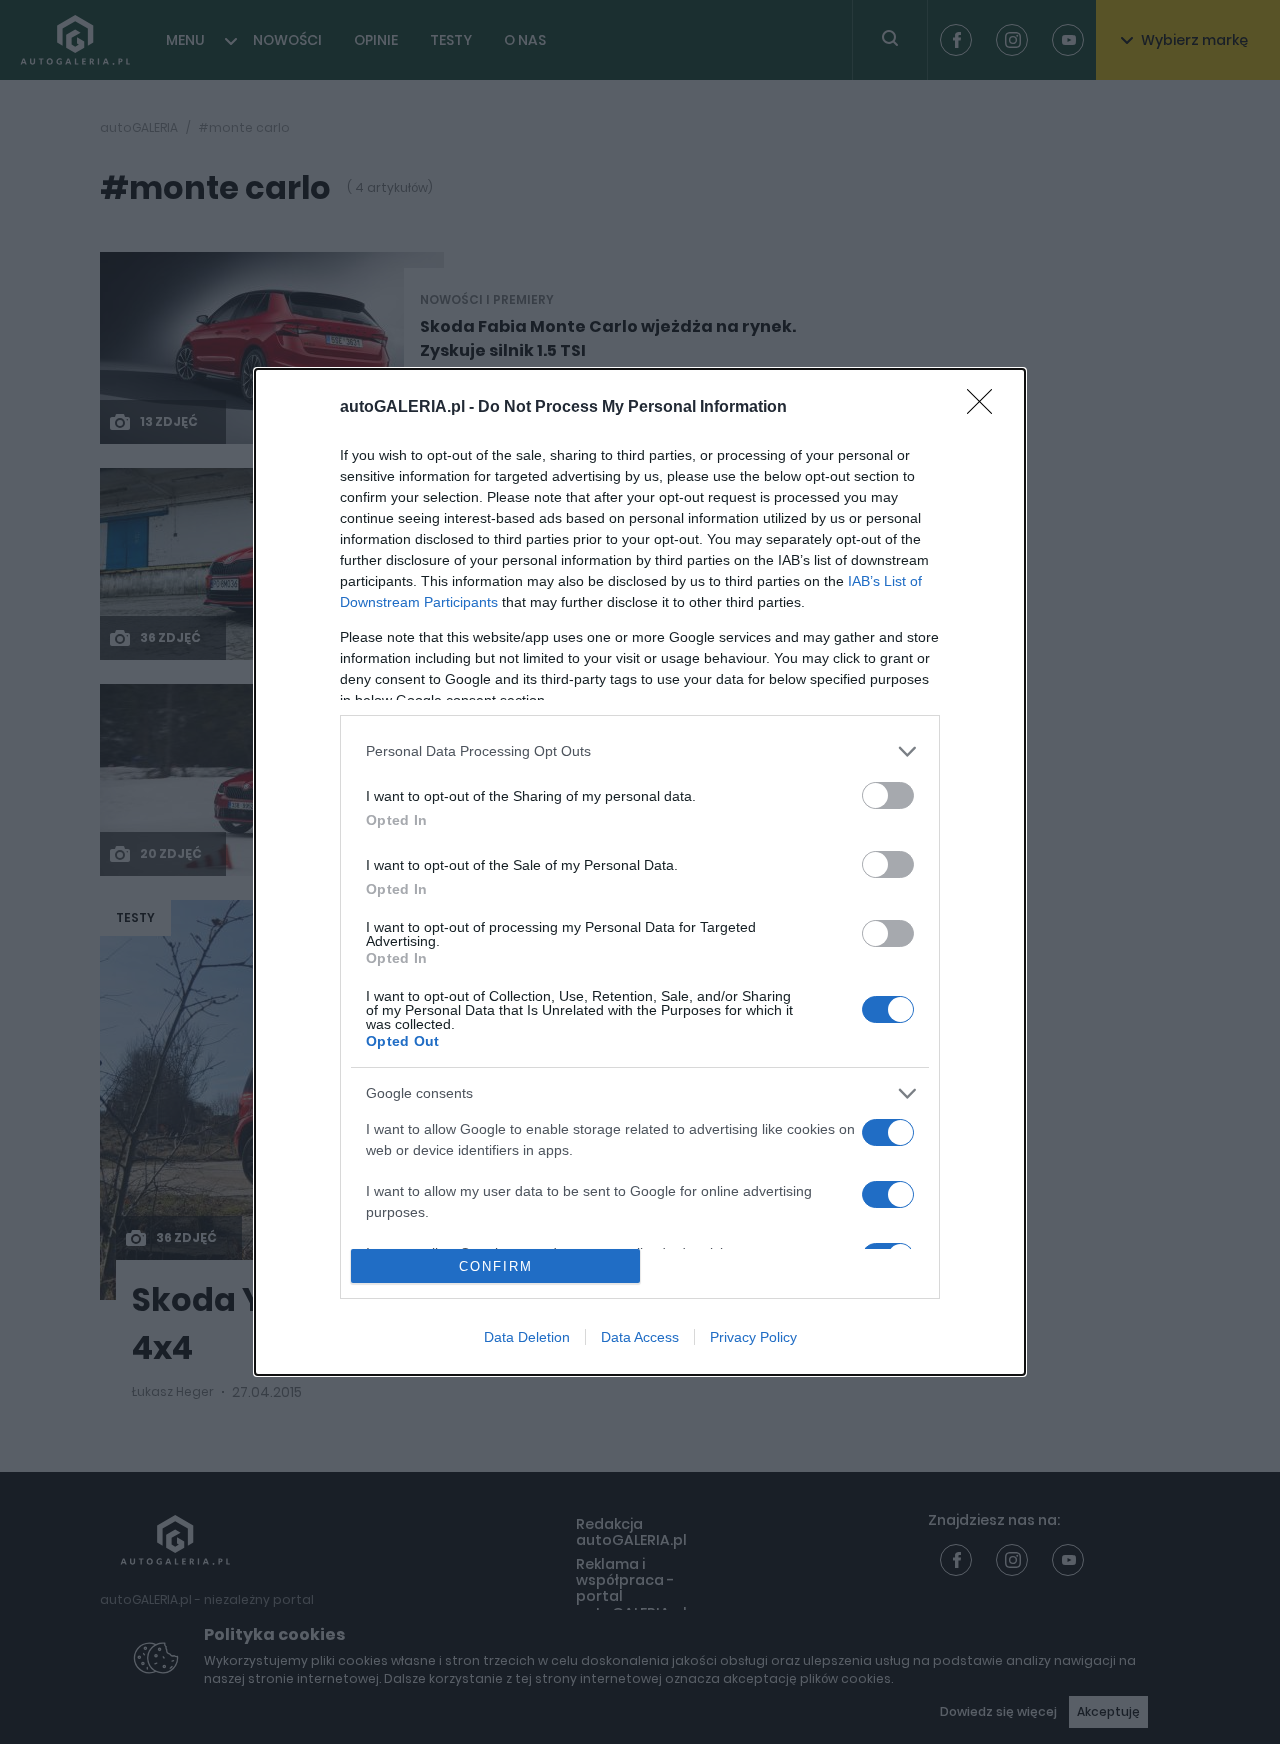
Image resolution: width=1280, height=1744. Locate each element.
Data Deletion (527, 1337)
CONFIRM (496, 1266)
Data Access (640, 1337)
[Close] (986, 408)
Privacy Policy (753, 1337)
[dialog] (640, 872)
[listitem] (640, 751)
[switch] (888, 795)
